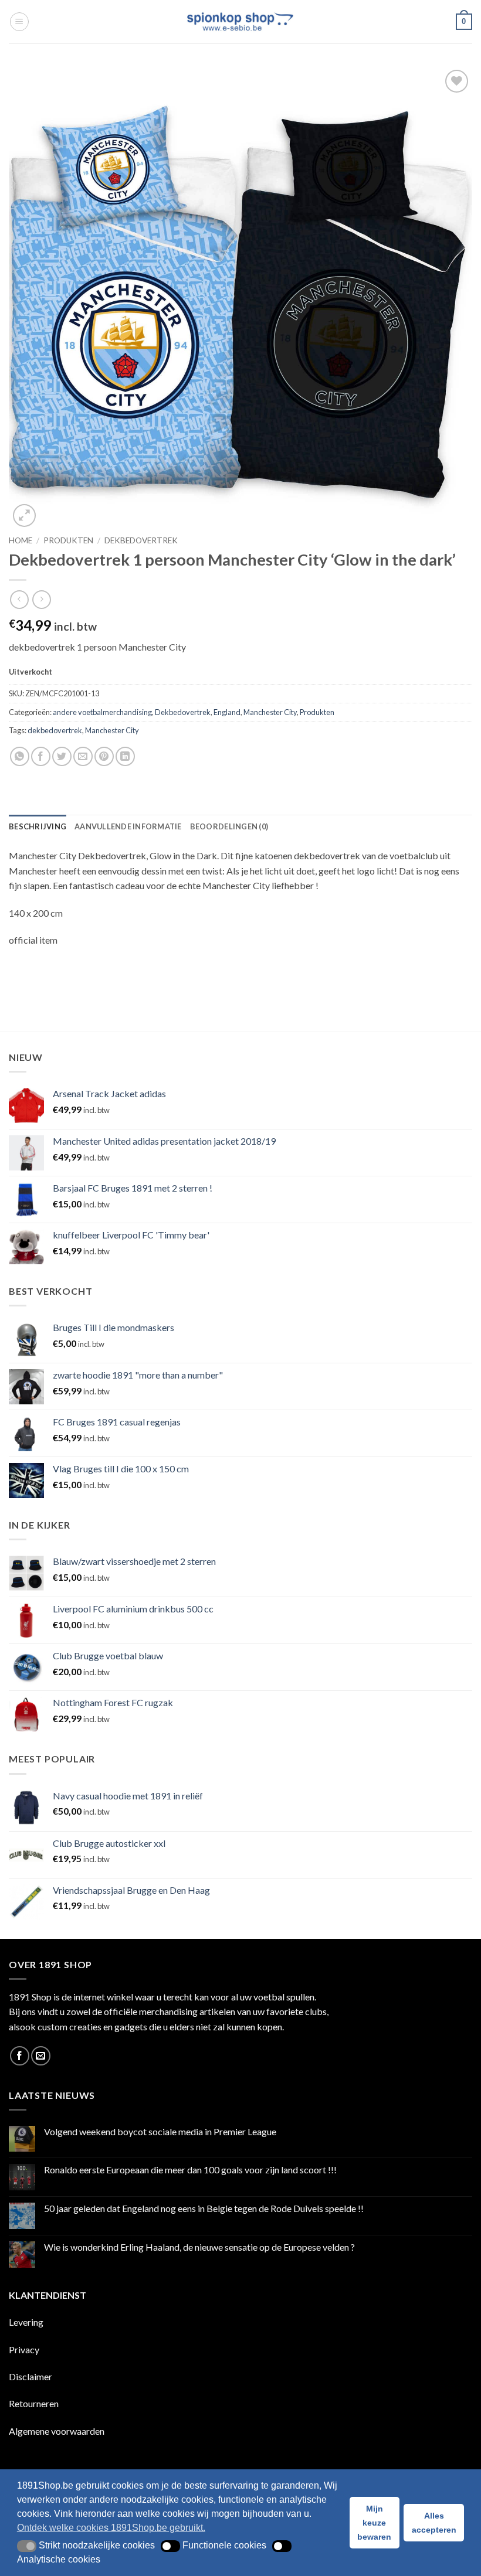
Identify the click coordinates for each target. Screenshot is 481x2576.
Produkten (68, 540)
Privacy (24, 2349)
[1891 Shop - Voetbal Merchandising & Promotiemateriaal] (240, 22)
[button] (19, 22)
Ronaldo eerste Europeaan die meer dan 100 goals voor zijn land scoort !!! (190, 2170)
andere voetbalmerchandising (102, 712)
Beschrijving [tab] (38, 826)
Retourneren (34, 2403)
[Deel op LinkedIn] (125, 756)
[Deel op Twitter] (62, 756)
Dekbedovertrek (141, 540)
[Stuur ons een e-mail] (41, 2056)
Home (21, 540)
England (227, 712)
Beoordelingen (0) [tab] (229, 826)
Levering (26, 2322)
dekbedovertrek (55, 730)
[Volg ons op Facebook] (20, 2056)
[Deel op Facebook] (41, 756)
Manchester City (270, 712)
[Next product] (19, 599)
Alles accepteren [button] (434, 2523)
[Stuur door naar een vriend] (83, 756)
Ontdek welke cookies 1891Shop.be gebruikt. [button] (111, 2528)
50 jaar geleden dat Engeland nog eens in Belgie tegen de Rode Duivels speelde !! (204, 2208)
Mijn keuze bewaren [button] (374, 2523)
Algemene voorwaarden (57, 2431)
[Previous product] (41, 599)
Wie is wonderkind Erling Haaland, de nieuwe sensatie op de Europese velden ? (199, 2247)
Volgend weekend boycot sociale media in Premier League (160, 2131)
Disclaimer (31, 2376)
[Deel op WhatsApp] (20, 756)
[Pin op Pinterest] (104, 756)
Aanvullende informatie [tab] (128, 826)
